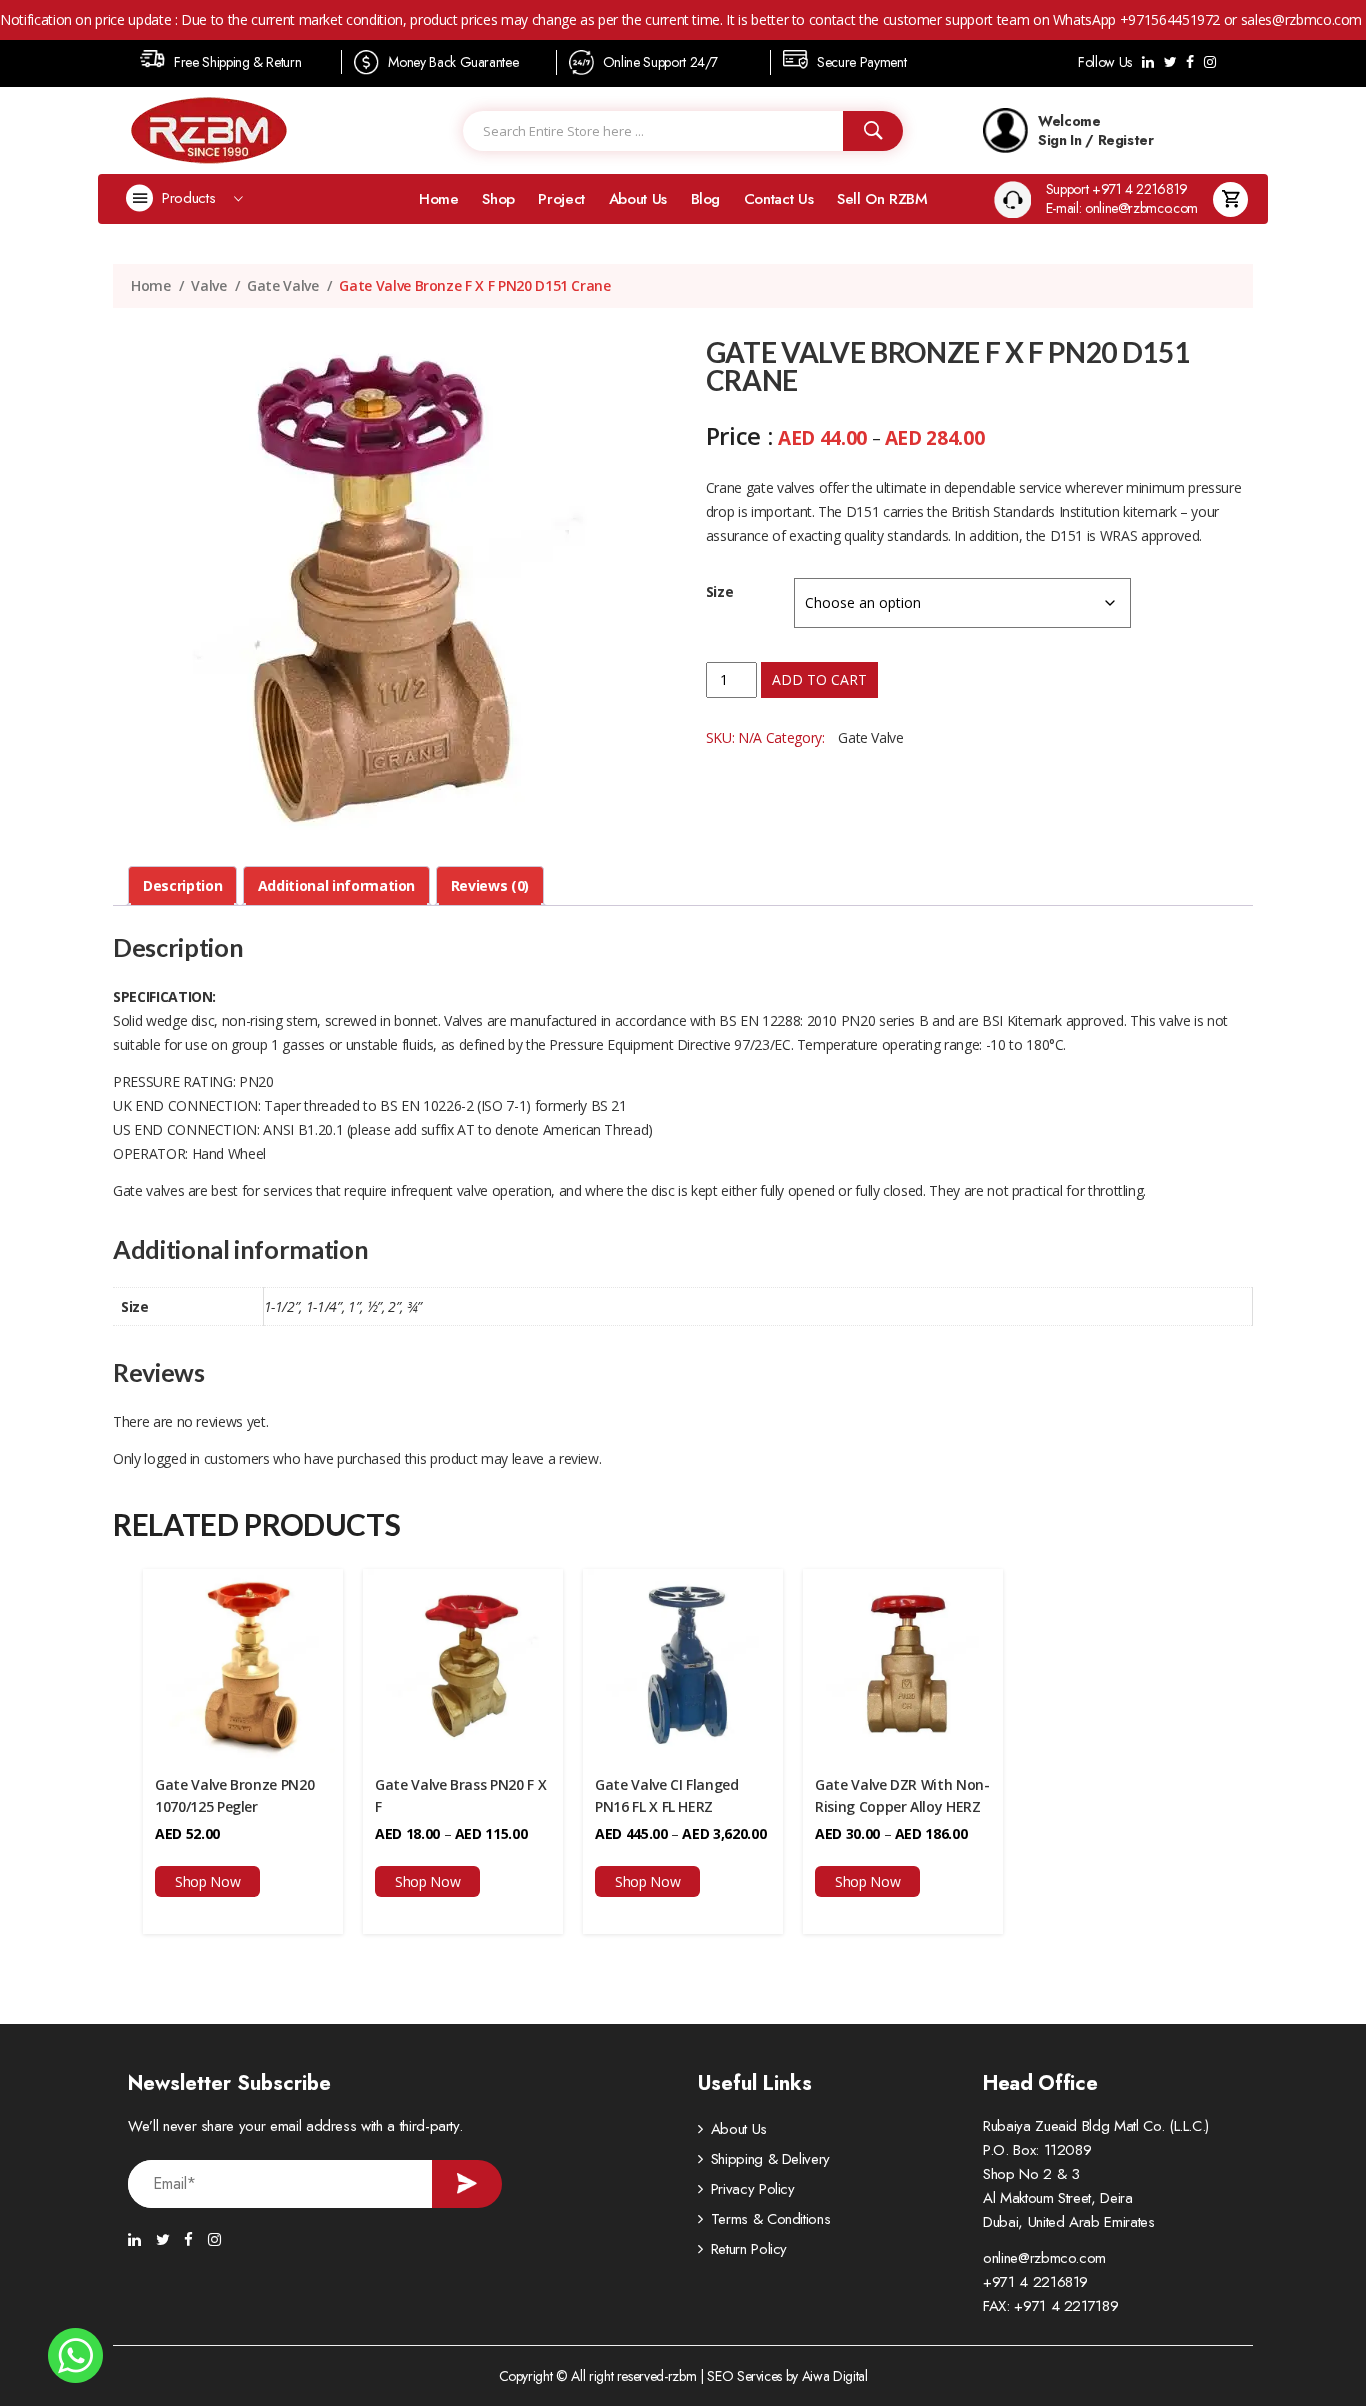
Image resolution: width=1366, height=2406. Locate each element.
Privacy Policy (753, 2189)
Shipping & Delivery (770, 2159)
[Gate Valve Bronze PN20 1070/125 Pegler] (243, 1661)
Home (439, 199)
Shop (498, 199)
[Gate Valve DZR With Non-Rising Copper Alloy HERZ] (903, 1661)
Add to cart (819, 679)
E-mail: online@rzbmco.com (1122, 208)
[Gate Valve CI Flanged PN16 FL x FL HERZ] (683, 1661)
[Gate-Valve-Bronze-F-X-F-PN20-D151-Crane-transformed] (386, 588)
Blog (706, 199)
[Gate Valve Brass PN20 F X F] (463, 1661)
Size (720, 591)
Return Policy (749, 2249)
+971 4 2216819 (1035, 2282)
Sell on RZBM (882, 199)
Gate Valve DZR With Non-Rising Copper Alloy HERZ (902, 1795)
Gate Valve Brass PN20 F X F (460, 1795)
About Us (638, 199)
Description (182, 885)
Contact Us (779, 199)
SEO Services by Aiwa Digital (787, 2376)
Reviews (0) (490, 885)
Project (561, 199)
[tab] (182, 886)
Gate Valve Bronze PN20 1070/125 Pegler (234, 1795)
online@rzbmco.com (1044, 2258)
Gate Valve (283, 285)
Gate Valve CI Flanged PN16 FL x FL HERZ (667, 1795)
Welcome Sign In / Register (1096, 130)
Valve (208, 285)
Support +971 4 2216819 (1117, 189)
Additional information (336, 885)
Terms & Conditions (771, 2219)
